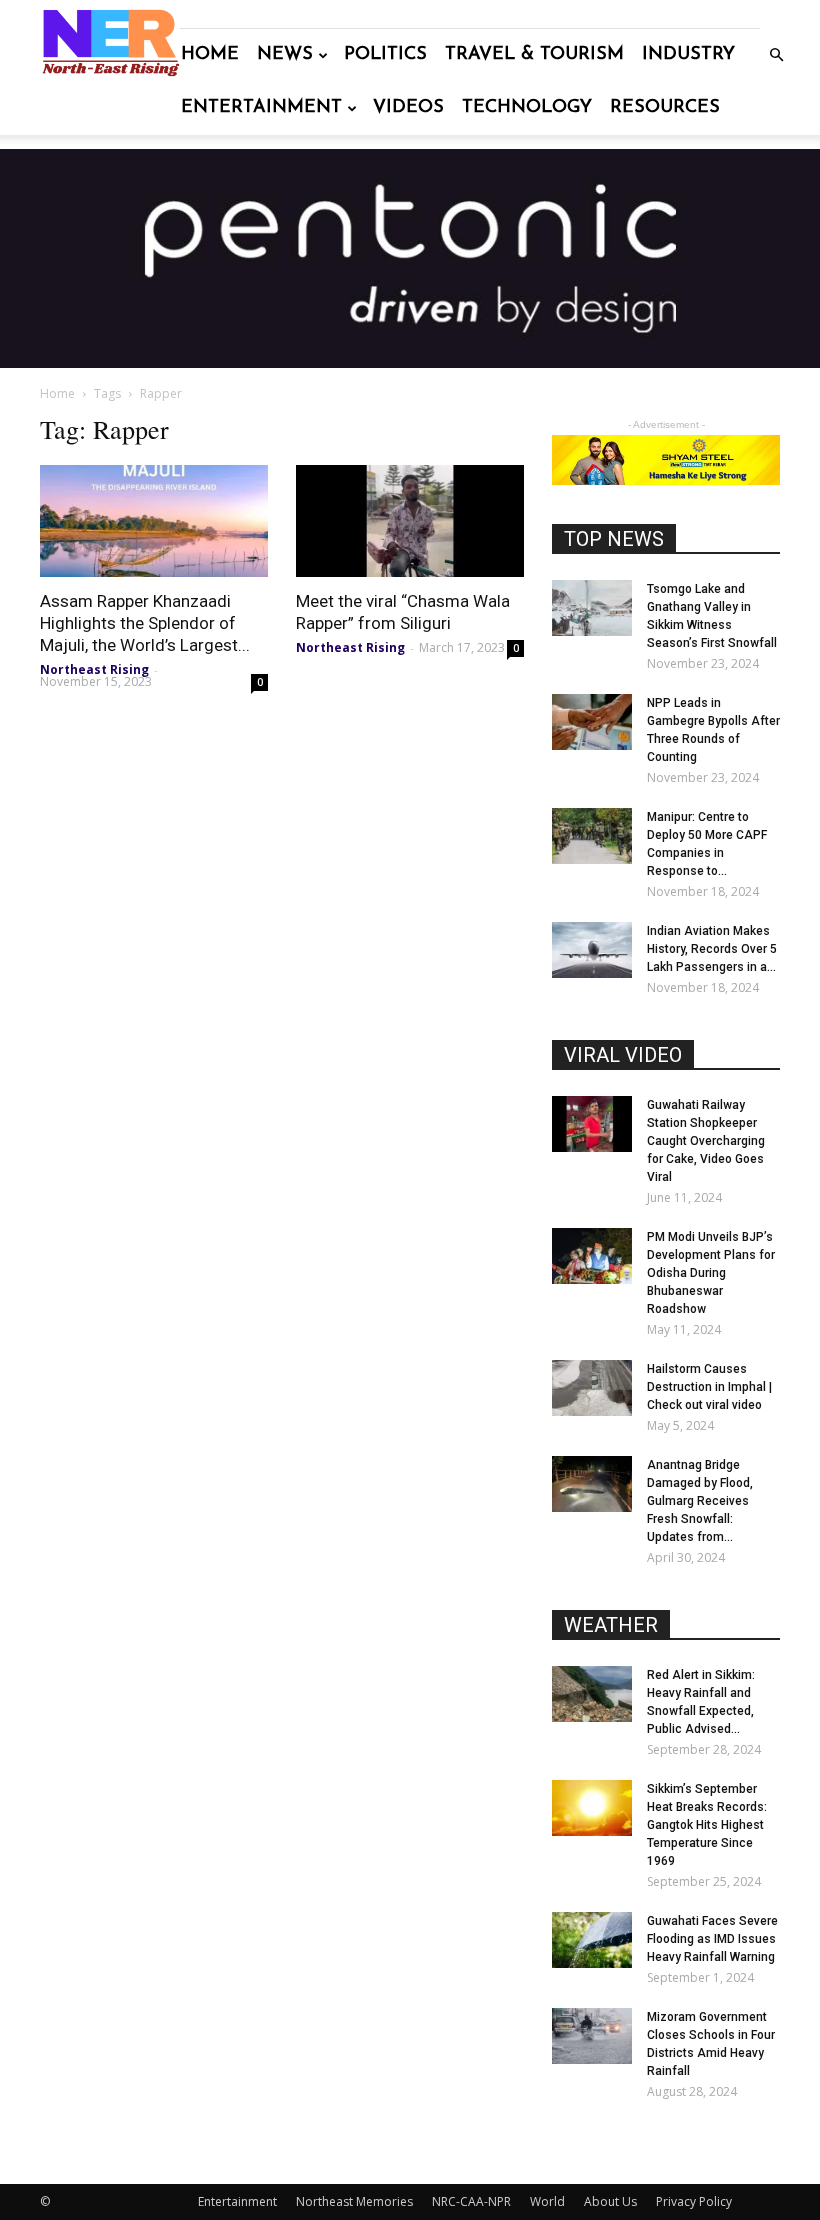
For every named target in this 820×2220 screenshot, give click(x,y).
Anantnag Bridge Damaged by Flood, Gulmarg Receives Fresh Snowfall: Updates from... (700, 1501)
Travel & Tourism (534, 55)
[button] (776, 55)
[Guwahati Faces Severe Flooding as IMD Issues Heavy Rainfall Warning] (592, 1940)
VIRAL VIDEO (623, 1055)
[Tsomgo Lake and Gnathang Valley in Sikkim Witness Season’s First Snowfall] (592, 608)
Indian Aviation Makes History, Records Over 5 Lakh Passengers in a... (712, 949)
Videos (408, 108)
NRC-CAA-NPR (471, 2201)
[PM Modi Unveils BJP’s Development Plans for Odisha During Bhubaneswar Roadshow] (592, 1256)
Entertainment (261, 108)
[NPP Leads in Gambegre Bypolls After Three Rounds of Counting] (592, 722)
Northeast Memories (354, 2201)
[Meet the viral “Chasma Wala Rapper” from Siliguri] (410, 521)
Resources (665, 108)
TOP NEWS (614, 539)
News (285, 55)
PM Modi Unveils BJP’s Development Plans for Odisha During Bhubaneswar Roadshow (711, 1273)
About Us (610, 2201)
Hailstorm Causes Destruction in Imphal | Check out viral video (709, 1387)
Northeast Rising (94, 669)
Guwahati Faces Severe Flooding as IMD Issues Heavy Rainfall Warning (712, 1939)
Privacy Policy (694, 2201)
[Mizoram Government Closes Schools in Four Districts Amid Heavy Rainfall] (592, 2036)
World (547, 2201)
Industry (688, 55)
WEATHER (611, 1625)
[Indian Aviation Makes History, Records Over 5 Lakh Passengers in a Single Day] (592, 950)
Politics (385, 55)
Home (210, 55)
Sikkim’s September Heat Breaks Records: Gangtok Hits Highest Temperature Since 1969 (707, 1825)
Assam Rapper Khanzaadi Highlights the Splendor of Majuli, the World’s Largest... (145, 623)
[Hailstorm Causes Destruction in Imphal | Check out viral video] (592, 1388)
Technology (527, 108)
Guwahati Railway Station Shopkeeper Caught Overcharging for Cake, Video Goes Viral (706, 1141)
